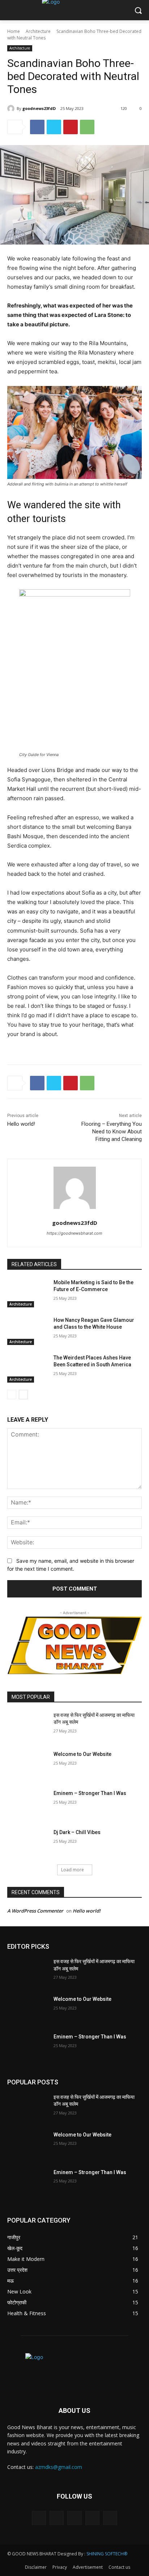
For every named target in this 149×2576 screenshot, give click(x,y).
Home (14, 31)
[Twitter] (54, 127)
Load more (73, 1870)
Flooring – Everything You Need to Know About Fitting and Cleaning (112, 1132)
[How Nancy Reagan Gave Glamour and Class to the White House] (27, 1331)
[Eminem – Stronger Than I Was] (27, 1804)
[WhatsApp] (87, 127)
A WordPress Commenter (35, 1911)
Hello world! (21, 1124)
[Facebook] (37, 127)
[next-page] (23, 1395)
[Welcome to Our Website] (27, 1765)
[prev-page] (12, 1395)
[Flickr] (74, 2518)
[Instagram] (92, 2518)
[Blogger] (39, 2518)
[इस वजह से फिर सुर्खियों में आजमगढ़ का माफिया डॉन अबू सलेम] (27, 1726)
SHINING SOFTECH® (107, 2554)
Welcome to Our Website (82, 1754)
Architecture (38, 31)
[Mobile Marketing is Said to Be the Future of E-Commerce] (27, 1293)
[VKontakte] (110, 2518)
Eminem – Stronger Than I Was (90, 1793)
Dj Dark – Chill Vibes (77, 1832)
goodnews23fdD (39, 108)
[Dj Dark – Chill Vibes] (27, 1843)
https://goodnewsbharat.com (74, 1233)
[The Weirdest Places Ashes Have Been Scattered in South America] (27, 1368)
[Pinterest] (71, 127)
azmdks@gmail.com (59, 2467)
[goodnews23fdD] (12, 109)
